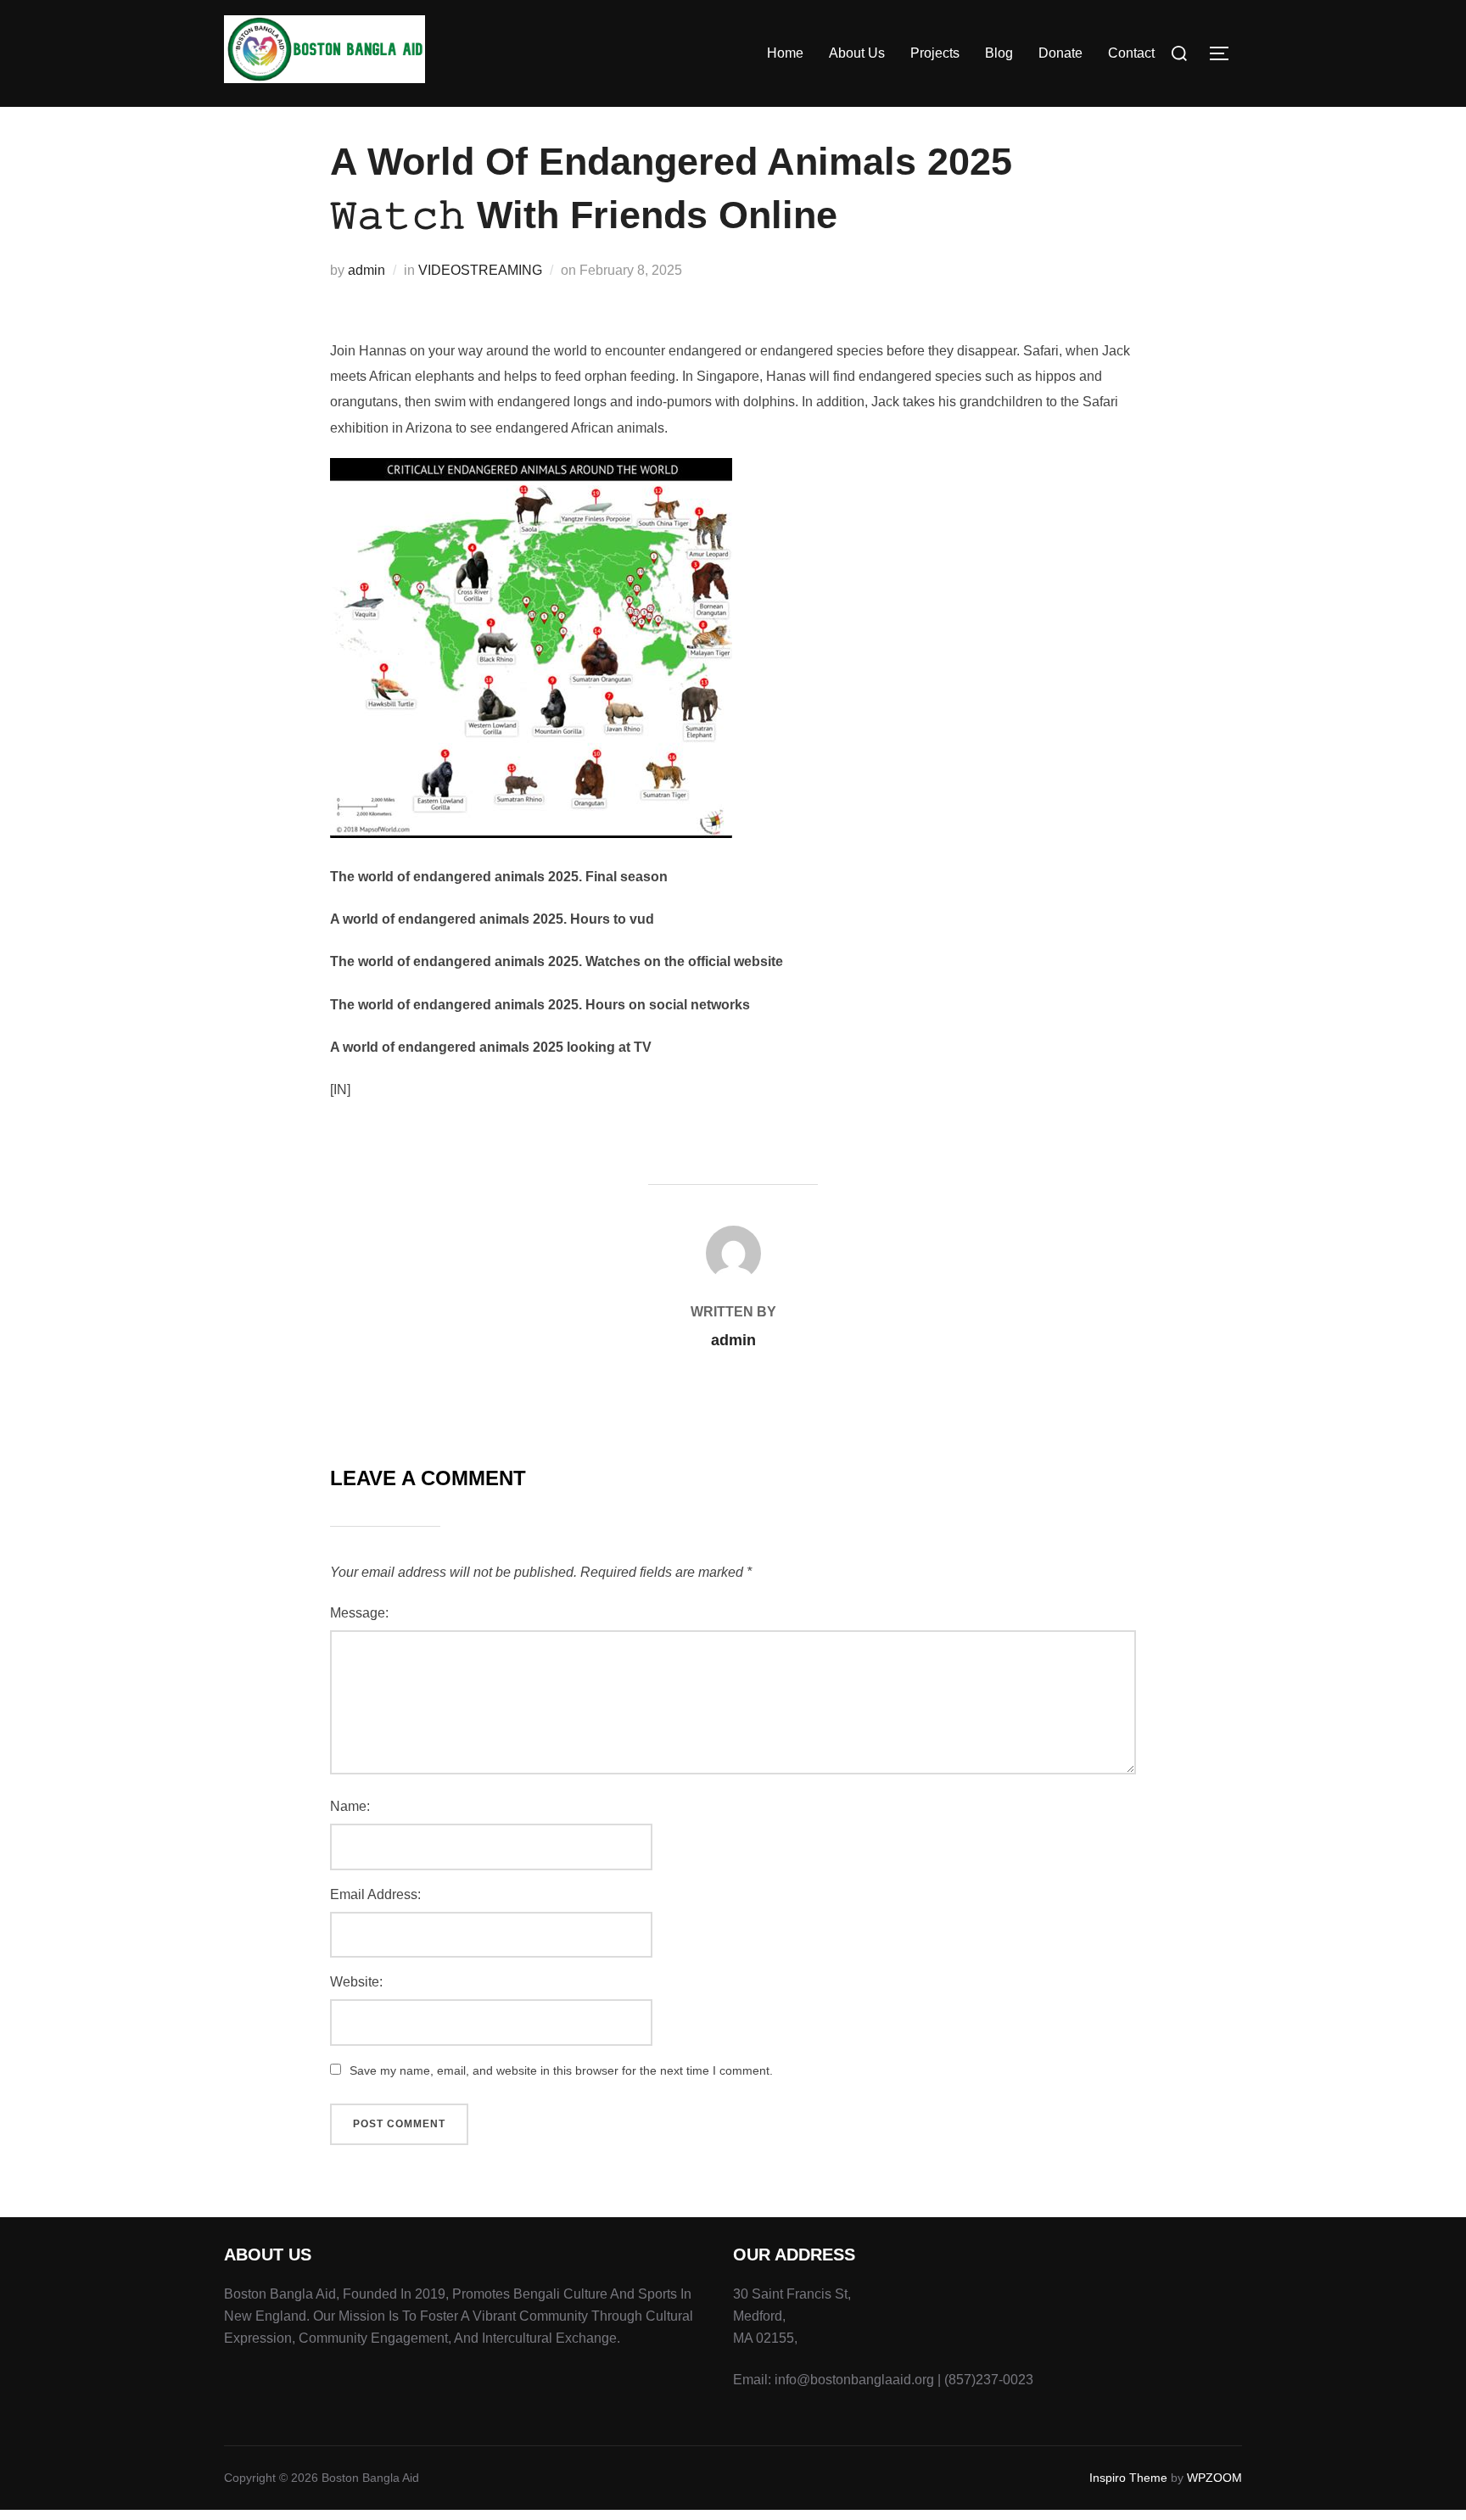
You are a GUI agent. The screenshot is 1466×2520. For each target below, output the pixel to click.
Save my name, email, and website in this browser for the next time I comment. (561, 2070)
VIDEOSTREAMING (480, 270)
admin (366, 270)
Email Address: (375, 1894)
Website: (356, 1982)
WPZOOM (1214, 2478)
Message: (359, 1613)
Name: (350, 1806)
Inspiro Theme (1128, 2478)
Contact (1131, 53)
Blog (999, 53)
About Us (857, 53)
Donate (1060, 53)
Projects (935, 53)
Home (785, 53)
